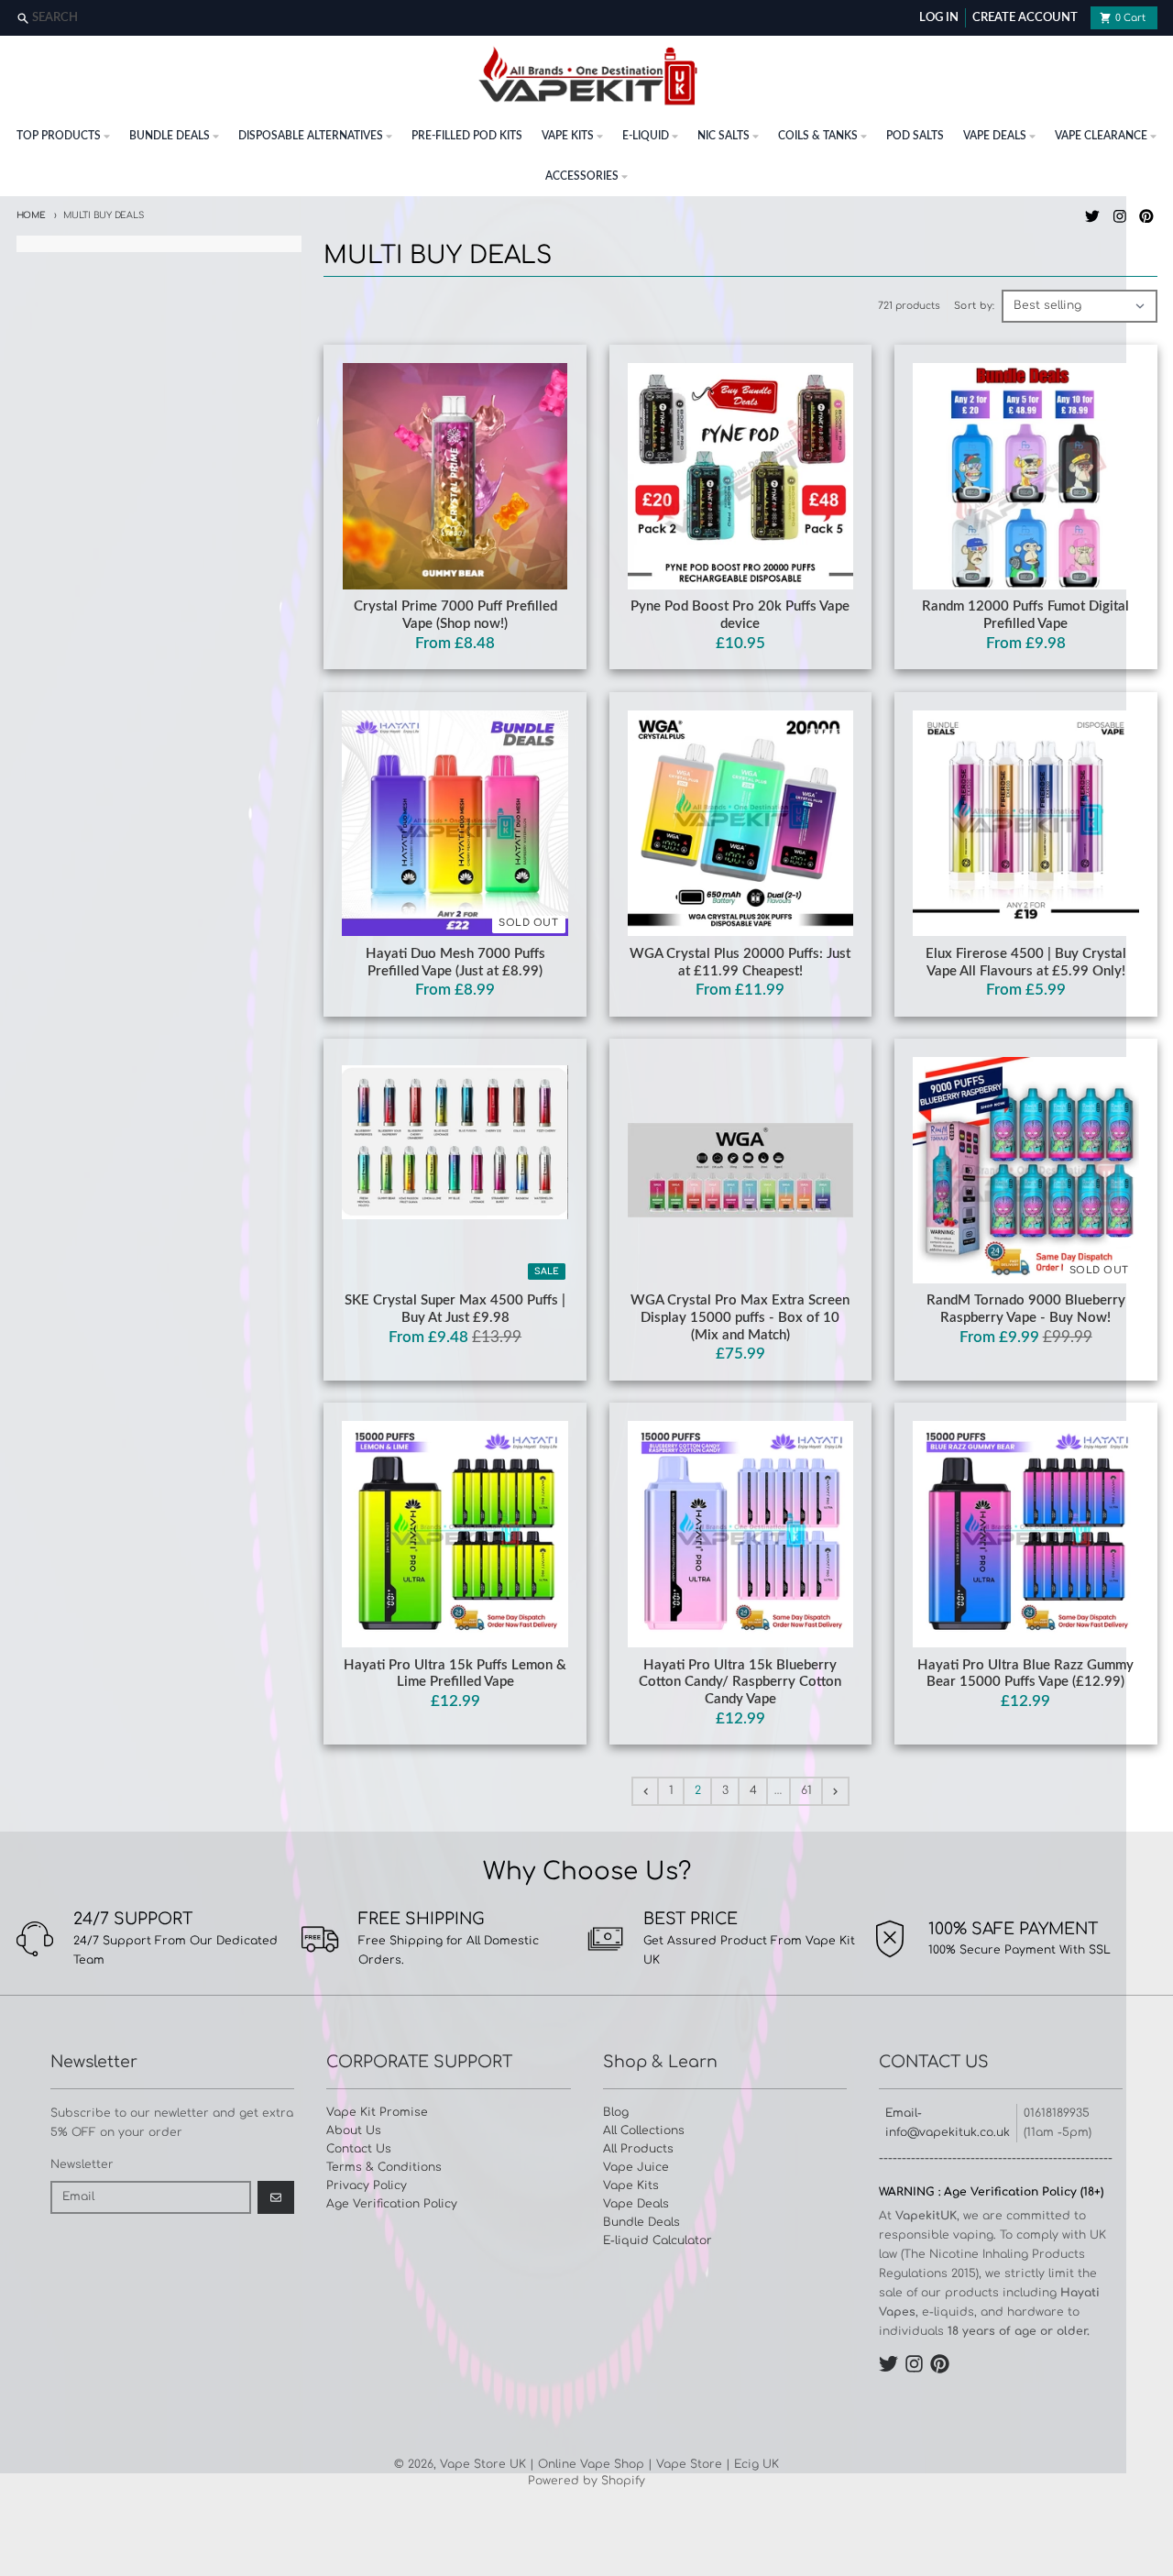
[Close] (1157, 19)
